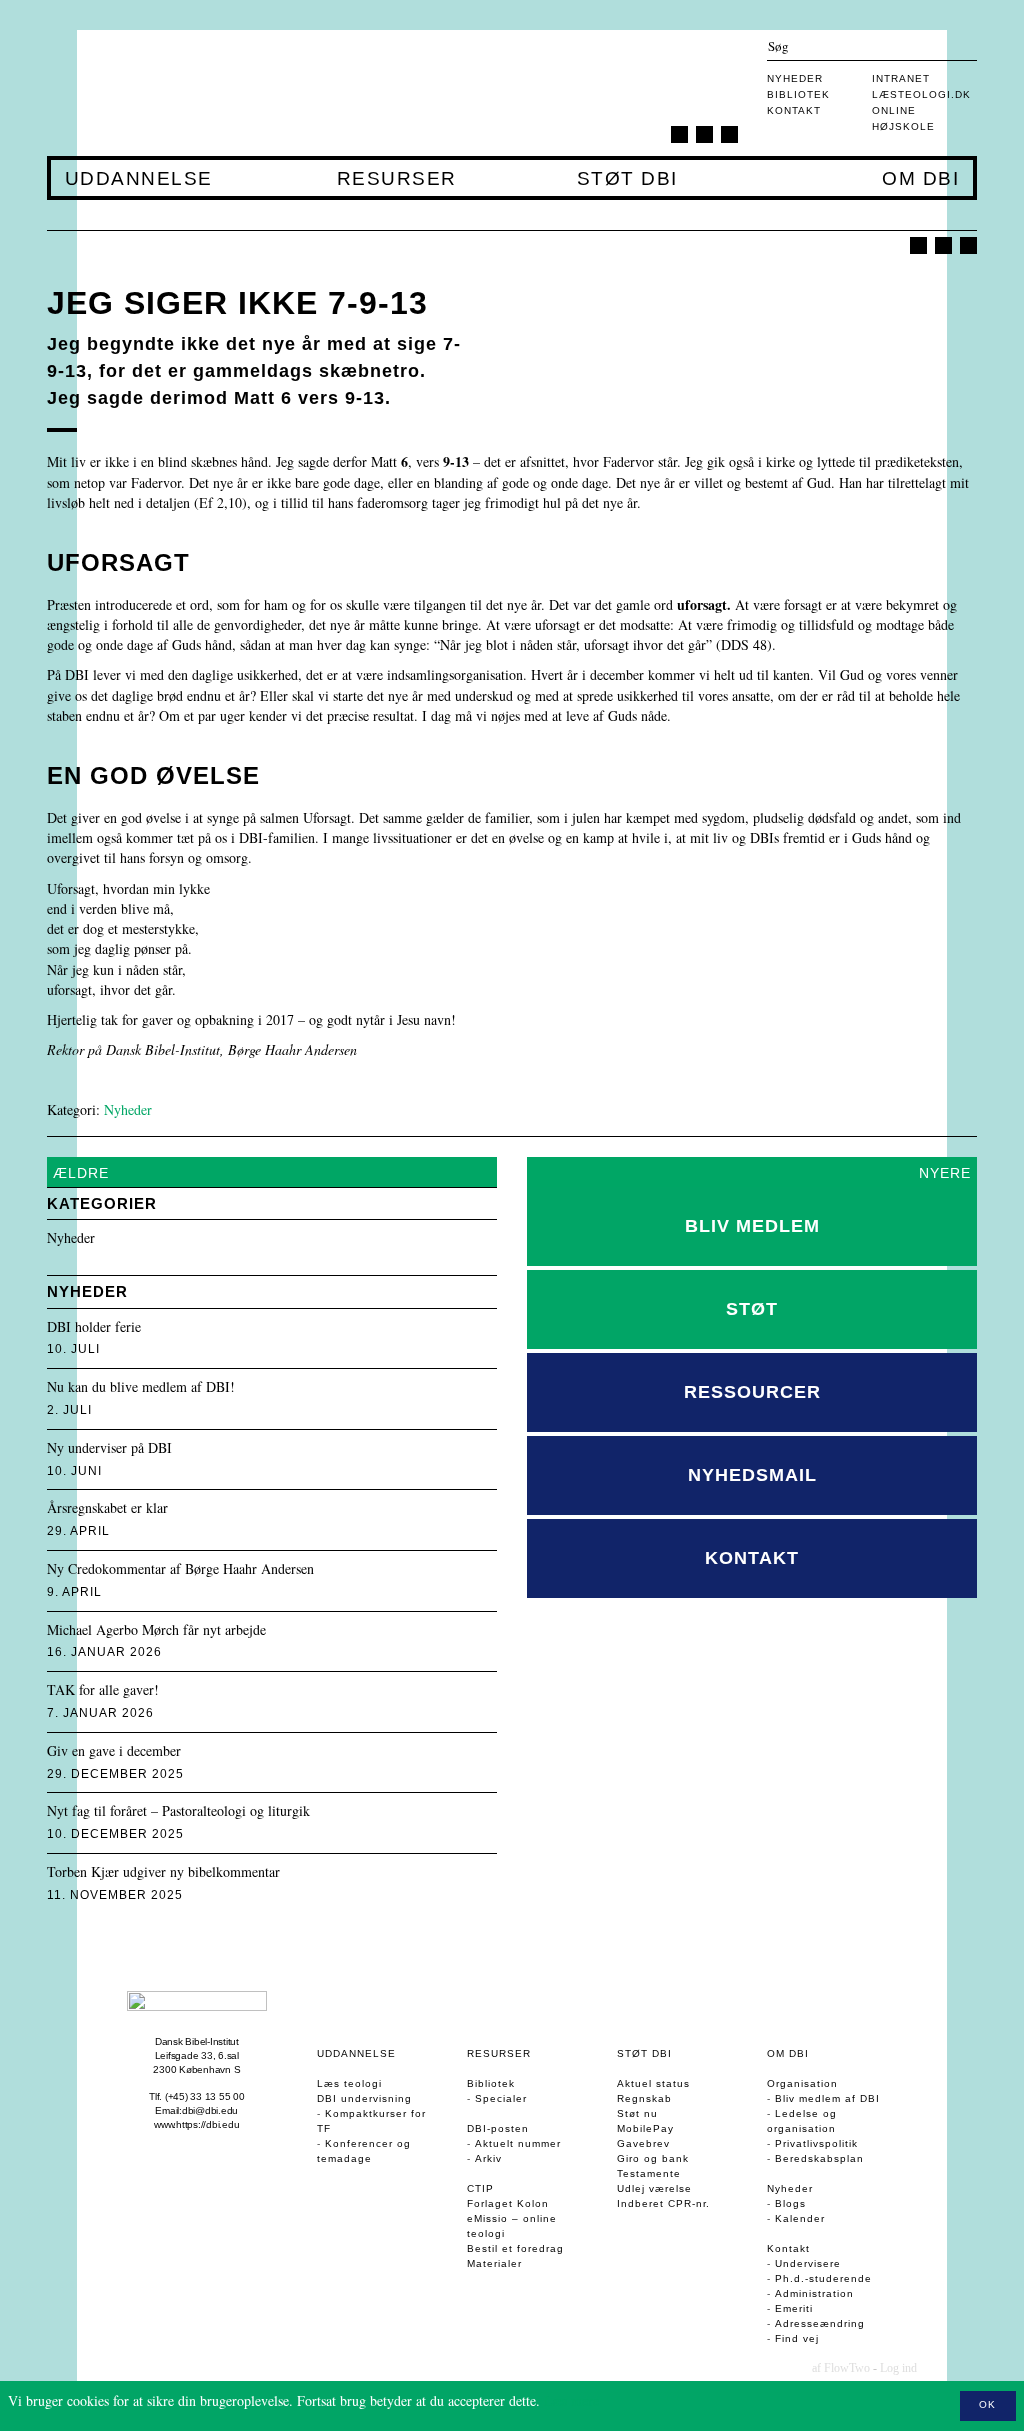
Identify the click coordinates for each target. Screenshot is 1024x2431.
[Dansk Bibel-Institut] (165, 93)
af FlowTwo (841, 2368)
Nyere (945, 1173)
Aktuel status (653, 2083)
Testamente (649, 2173)
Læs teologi (349, 2083)
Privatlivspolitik (816, 2143)
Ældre (81, 1173)
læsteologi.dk (921, 94)
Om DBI (920, 179)
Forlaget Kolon (508, 2203)
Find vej (797, 2338)
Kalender (800, 2218)
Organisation (802, 2083)
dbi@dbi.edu (210, 2110)
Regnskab (644, 2098)
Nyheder (795, 78)
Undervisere (808, 2263)
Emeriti (794, 2308)
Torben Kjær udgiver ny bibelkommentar (163, 1872)
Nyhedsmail (752, 1475)
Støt (752, 1309)
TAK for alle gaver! (103, 1690)
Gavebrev (643, 2143)
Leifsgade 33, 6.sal (197, 2055)
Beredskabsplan (819, 2158)
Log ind (898, 2368)
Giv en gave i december (114, 1751)
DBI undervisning (364, 2098)
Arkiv (488, 2158)
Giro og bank (653, 2158)
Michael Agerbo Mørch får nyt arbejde (156, 1630)
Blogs (790, 2203)
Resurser (396, 179)
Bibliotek (798, 94)
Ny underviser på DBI (109, 1448)
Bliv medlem (752, 1226)
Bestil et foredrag (515, 2248)
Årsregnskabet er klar (107, 1508)
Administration (814, 2293)
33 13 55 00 (217, 2096)
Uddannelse (138, 179)
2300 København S (196, 2069)
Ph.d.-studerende (823, 2278)
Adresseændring (820, 2323)
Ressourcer (752, 1392)
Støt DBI (627, 179)
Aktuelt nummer (518, 2143)
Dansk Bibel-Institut (197, 2041)
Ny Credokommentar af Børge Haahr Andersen (180, 1569)
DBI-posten (498, 2128)
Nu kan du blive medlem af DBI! (141, 1387)
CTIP (480, 2188)
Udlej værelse (654, 2188)
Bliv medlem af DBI (827, 2098)
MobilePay (645, 2128)
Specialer (501, 2098)
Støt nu (637, 2113)
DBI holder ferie (94, 1327)
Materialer (494, 2263)
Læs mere (571, 2400)
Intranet (901, 78)
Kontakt (794, 110)
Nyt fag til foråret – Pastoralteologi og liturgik (178, 1811)
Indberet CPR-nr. (663, 2203)
